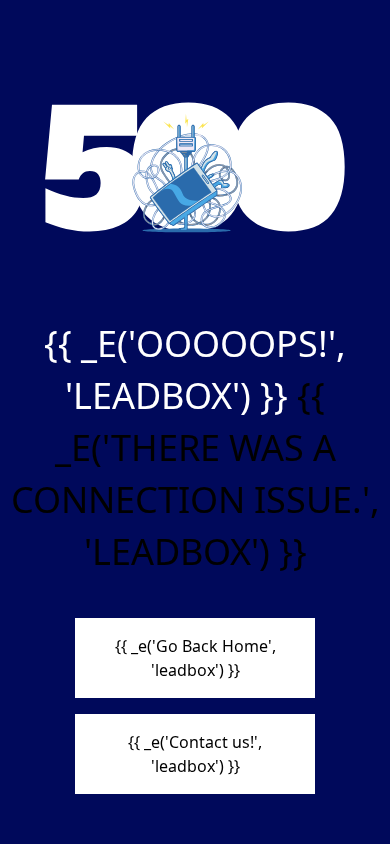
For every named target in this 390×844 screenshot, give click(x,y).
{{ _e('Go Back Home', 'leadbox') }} (195, 658)
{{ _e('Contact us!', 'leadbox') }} (195, 754)
